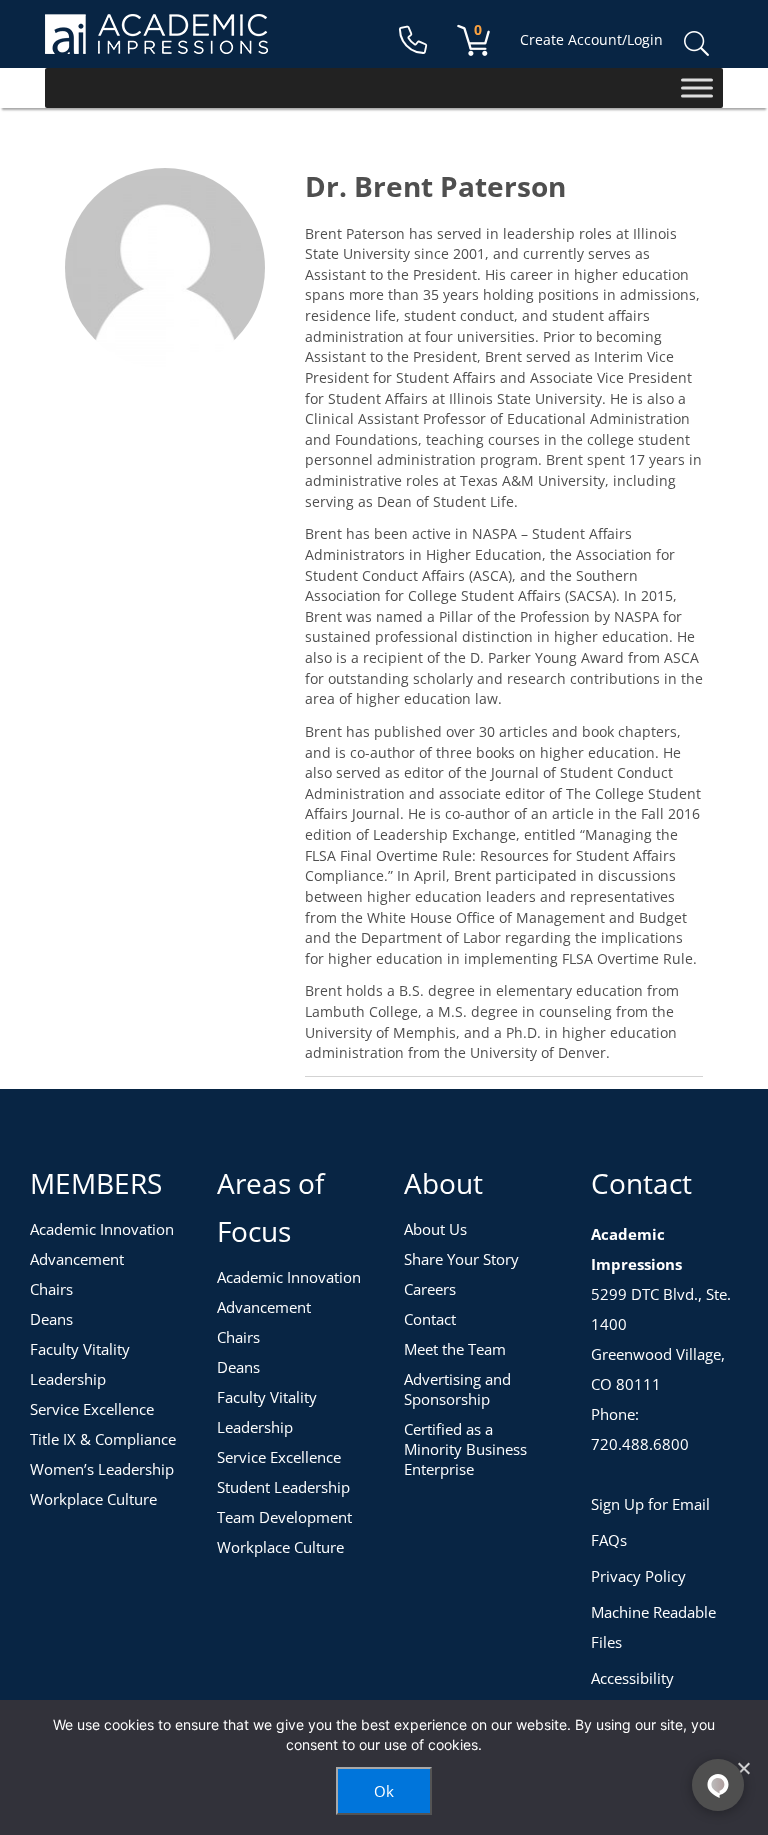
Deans (51, 1319)
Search (696, 44)
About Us (435, 1229)
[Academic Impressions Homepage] (156, 42)
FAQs (609, 1540)
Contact (430, 1319)
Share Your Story (461, 1259)
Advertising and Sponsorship (457, 1389)
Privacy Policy (638, 1576)
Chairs (51, 1289)
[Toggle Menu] (697, 87)
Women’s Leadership (102, 1469)
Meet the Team (455, 1349)
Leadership (68, 1379)
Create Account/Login (591, 39)
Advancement (77, 1259)
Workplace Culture (93, 1499)
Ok (384, 1791)
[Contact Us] (413, 40)
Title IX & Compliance (103, 1439)
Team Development (284, 1517)
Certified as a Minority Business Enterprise (465, 1449)
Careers (430, 1289)
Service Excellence (92, 1409)
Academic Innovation (102, 1229)
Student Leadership (283, 1487)
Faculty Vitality (80, 1349)
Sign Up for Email (650, 1504)
